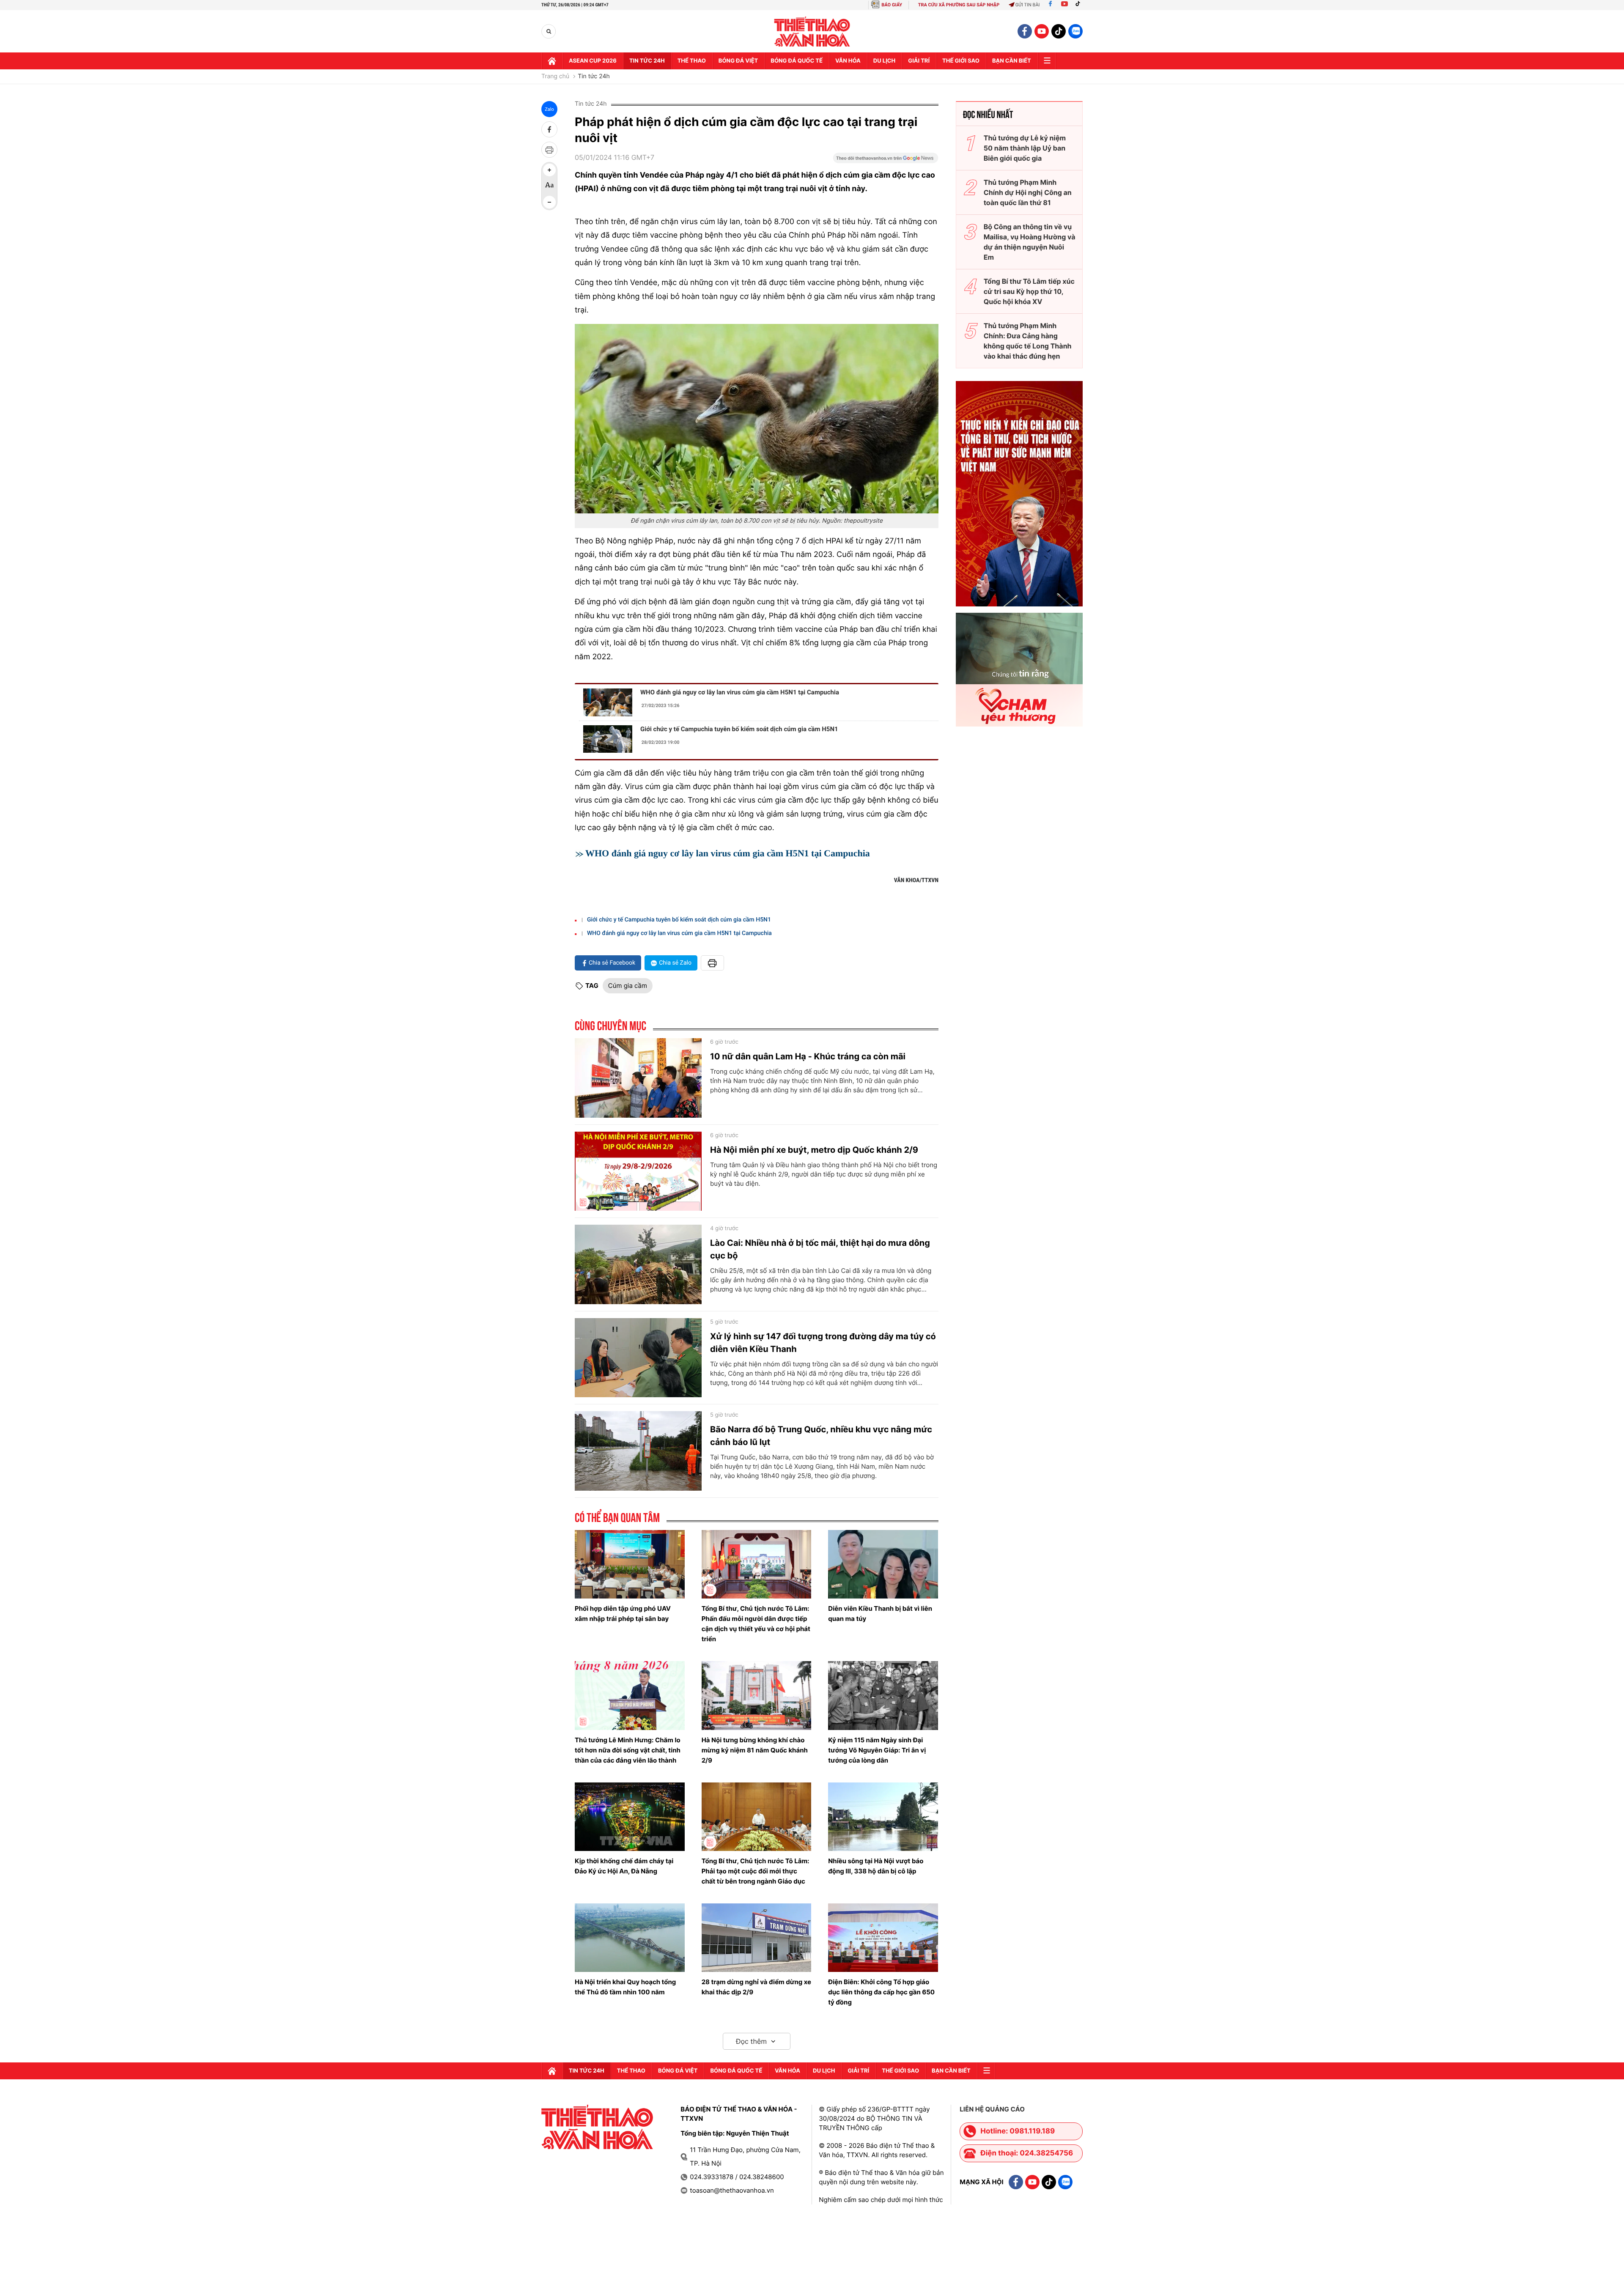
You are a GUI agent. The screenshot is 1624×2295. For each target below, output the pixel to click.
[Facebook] (1050, 5)
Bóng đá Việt (738, 61)
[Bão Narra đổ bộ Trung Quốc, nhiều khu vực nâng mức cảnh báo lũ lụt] (638, 1451)
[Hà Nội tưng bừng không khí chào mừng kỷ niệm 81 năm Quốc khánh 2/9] (757, 1695)
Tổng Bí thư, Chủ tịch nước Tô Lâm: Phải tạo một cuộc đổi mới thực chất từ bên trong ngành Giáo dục (756, 1871)
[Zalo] (1075, 31)
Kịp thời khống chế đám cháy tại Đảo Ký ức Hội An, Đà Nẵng (624, 1866)
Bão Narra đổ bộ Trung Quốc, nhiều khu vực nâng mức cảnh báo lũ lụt (821, 1436)
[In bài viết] (549, 150)
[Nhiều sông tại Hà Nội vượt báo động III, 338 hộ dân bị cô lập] (883, 1817)
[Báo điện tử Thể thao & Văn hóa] (812, 32)
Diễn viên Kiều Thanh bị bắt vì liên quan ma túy (880, 1614)
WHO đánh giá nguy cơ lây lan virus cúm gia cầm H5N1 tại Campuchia (740, 692)
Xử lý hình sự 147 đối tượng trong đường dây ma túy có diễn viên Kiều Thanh (823, 1343)
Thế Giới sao (961, 61)
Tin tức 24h (647, 61)
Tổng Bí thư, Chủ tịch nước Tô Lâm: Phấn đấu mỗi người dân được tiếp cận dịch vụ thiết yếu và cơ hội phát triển (756, 1624)
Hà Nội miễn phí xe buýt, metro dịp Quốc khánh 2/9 (814, 1150)
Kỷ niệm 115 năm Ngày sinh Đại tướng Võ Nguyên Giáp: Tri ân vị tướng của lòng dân (877, 1750)
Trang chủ (555, 77)
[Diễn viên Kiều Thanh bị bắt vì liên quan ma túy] (883, 1564)
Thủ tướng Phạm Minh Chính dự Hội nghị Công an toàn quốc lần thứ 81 (1028, 192)
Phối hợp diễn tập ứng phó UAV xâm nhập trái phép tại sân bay (623, 1614)
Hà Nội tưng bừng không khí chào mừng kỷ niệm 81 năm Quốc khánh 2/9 (755, 1750)
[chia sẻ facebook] (549, 129)
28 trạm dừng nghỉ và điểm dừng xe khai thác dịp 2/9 (756, 1987)
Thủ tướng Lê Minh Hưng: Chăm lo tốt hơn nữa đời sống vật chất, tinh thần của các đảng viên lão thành (628, 1750)
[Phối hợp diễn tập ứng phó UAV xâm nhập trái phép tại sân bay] (630, 1564)
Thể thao (692, 61)
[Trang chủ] (552, 61)
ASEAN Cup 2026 (593, 61)
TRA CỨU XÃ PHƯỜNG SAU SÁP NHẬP (959, 5)
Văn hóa (848, 61)
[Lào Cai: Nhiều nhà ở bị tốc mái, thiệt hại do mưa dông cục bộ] (638, 1264)
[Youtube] (1064, 5)
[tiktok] (1059, 31)
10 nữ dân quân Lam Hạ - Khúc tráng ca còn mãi (808, 1056)
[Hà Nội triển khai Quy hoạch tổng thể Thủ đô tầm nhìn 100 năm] (630, 1938)
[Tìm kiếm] (549, 32)
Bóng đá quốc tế (797, 61)
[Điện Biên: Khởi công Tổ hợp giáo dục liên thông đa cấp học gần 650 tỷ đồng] (883, 1938)
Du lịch (884, 61)
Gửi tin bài (1028, 5)
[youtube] (1042, 31)
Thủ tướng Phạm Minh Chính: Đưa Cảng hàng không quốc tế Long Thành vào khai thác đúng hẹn (1028, 341)
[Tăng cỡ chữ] (549, 170)
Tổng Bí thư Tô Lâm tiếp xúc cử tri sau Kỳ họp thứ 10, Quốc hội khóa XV (1029, 291)
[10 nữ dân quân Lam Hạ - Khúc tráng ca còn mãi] (638, 1078)
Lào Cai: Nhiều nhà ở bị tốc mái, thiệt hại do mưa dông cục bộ (820, 1249)
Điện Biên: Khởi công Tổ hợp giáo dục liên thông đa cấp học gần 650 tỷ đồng (881, 1992)
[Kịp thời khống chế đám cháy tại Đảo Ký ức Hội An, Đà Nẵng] (630, 1817)
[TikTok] (1080, 5)
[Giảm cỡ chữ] (549, 202)
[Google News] (886, 161)
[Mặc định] (549, 186)
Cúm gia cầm (628, 986)
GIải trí (919, 61)
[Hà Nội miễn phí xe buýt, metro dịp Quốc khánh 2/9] (638, 1171)
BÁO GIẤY (892, 5)
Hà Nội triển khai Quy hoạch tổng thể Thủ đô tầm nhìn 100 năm (625, 1987)
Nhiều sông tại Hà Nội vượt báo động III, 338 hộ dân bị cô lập (876, 1866)
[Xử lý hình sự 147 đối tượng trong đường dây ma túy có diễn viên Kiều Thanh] (638, 1358)
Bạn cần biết (1012, 61)
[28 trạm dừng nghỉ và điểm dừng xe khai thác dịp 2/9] (757, 1938)
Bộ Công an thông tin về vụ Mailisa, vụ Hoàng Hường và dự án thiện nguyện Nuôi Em (1030, 242)
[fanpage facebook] (1025, 31)
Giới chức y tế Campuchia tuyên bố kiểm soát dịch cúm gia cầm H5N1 (739, 729)
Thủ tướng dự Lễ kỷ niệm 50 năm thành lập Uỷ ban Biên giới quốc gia (1025, 148)
